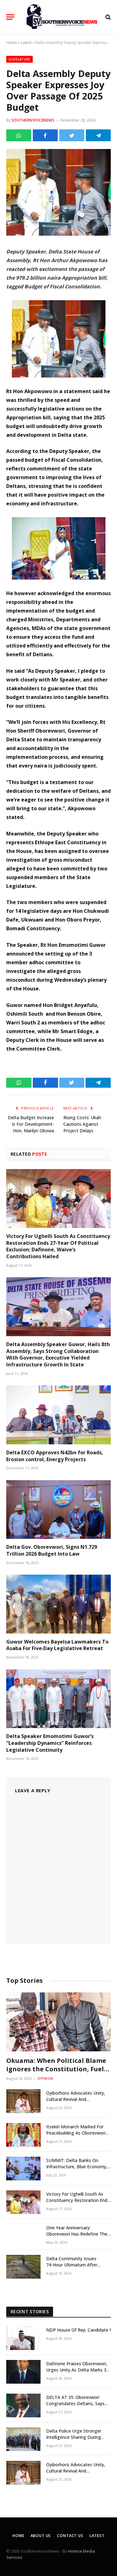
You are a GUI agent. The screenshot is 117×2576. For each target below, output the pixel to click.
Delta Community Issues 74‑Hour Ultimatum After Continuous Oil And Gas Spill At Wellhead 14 (78, 2268)
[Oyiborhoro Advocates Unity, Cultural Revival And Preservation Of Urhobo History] (23, 2101)
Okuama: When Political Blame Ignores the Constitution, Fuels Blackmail (57, 2069)
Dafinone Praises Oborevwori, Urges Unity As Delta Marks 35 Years (78, 2370)
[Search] (107, 17)
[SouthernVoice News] (62, 17)
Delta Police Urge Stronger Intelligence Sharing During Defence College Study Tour (75, 2437)
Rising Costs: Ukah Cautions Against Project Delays (82, 1124)
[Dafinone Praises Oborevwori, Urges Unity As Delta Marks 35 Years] (23, 2372)
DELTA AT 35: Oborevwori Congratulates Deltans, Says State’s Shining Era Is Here (75, 2403)
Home (12, 43)
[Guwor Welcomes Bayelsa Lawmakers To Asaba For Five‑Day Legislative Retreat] (58, 1604)
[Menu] (10, 17)
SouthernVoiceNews (33, 120)
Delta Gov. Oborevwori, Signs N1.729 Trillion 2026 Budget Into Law (52, 1550)
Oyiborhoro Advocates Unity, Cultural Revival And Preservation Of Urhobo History (78, 2099)
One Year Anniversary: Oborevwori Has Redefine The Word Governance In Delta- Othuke (77, 2237)
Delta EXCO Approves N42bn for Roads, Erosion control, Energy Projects (55, 1456)
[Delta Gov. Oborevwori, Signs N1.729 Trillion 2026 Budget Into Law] (58, 1509)
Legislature (19, 59)
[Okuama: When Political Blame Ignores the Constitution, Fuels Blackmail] (58, 2022)
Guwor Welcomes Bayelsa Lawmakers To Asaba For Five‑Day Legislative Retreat (57, 1645)
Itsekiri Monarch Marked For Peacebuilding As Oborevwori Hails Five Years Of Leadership (77, 2133)
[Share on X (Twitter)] (72, 135)
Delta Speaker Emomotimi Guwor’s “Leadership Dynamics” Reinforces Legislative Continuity (50, 1743)
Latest (26, 43)
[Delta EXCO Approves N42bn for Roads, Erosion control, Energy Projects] (58, 1415)
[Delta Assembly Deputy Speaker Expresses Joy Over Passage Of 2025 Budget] (58, 234)
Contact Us (70, 2536)
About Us (41, 2536)
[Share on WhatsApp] (19, 135)
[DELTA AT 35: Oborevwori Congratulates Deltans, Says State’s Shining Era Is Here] (23, 2405)
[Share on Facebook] (45, 135)
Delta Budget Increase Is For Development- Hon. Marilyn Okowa (31, 1124)
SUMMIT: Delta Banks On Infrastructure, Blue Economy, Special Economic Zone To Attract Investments (77, 2170)
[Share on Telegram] (98, 135)
